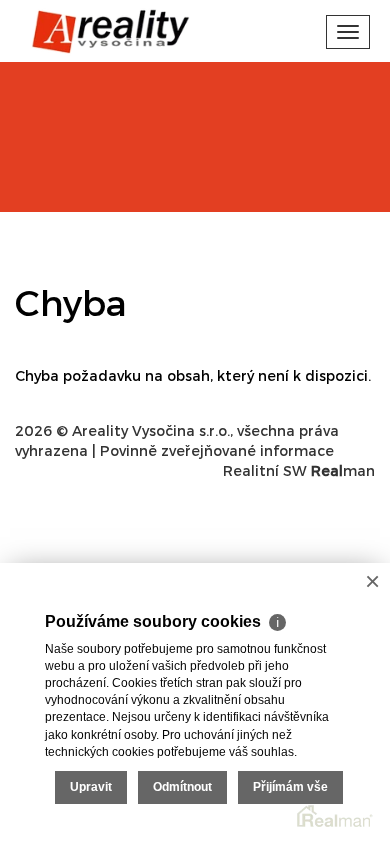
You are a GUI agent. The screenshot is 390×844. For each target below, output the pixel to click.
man (343, 470)
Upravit (91, 787)
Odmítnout (182, 787)
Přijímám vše (290, 787)
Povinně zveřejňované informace (217, 450)
